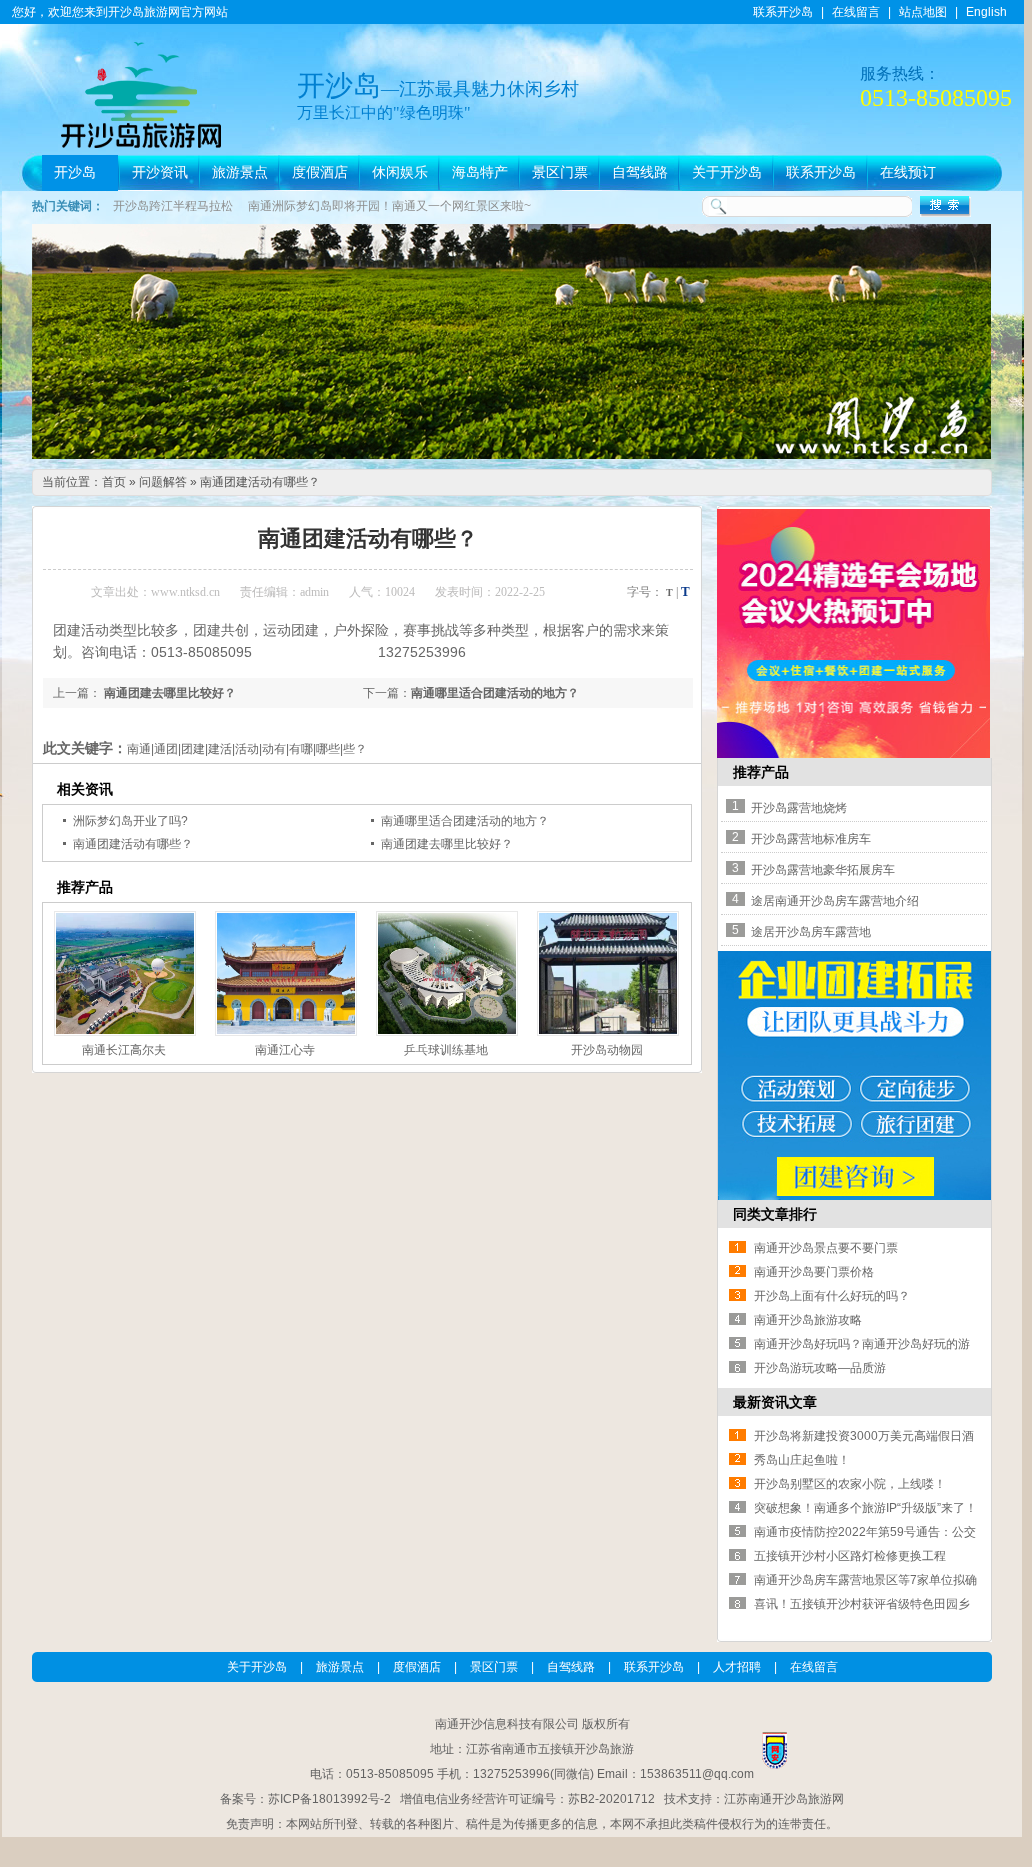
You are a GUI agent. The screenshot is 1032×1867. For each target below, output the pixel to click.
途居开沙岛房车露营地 (811, 932)
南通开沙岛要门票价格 (814, 1272)
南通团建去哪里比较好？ (168, 693)
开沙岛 (75, 172)
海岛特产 (480, 172)
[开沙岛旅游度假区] (511, 455)
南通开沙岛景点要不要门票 (826, 1248)
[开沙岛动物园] (606, 973)
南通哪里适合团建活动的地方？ (495, 693)
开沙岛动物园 (607, 1050)
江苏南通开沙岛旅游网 (784, 1799)
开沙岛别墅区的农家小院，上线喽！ (850, 1484)
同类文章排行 (775, 1214)
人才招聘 (737, 1667)
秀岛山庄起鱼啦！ (802, 1460)
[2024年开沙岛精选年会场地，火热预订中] (853, 754)
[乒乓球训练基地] (445, 973)
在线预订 (908, 172)
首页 (114, 482)
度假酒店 (320, 172)
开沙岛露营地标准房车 (811, 839)
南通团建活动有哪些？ (260, 482)
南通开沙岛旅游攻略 (808, 1320)
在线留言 (856, 12)
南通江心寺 (285, 1050)
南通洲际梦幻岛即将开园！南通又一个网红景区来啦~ (389, 206)
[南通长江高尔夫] (123, 973)
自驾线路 (640, 172)
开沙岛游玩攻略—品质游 (820, 1368)
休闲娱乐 (400, 172)
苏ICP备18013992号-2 (329, 1799)
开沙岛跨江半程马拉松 (173, 206)
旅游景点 (240, 172)
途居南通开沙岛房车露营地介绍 (835, 901)
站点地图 (923, 12)
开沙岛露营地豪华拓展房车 (823, 870)
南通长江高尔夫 (124, 1050)
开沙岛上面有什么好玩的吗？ (832, 1296)
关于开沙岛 (727, 172)
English (986, 12)
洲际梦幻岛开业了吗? (130, 821)
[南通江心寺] (284, 973)
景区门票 (560, 172)
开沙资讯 (160, 172)
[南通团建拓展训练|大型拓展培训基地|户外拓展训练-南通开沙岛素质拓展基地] (854, 1196)
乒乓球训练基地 (446, 1050)
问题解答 (163, 482)
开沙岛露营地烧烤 (799, 808)
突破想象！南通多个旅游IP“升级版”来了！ (865, 1508)
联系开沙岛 (783, 12)
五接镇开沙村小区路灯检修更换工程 (850, 1556)
